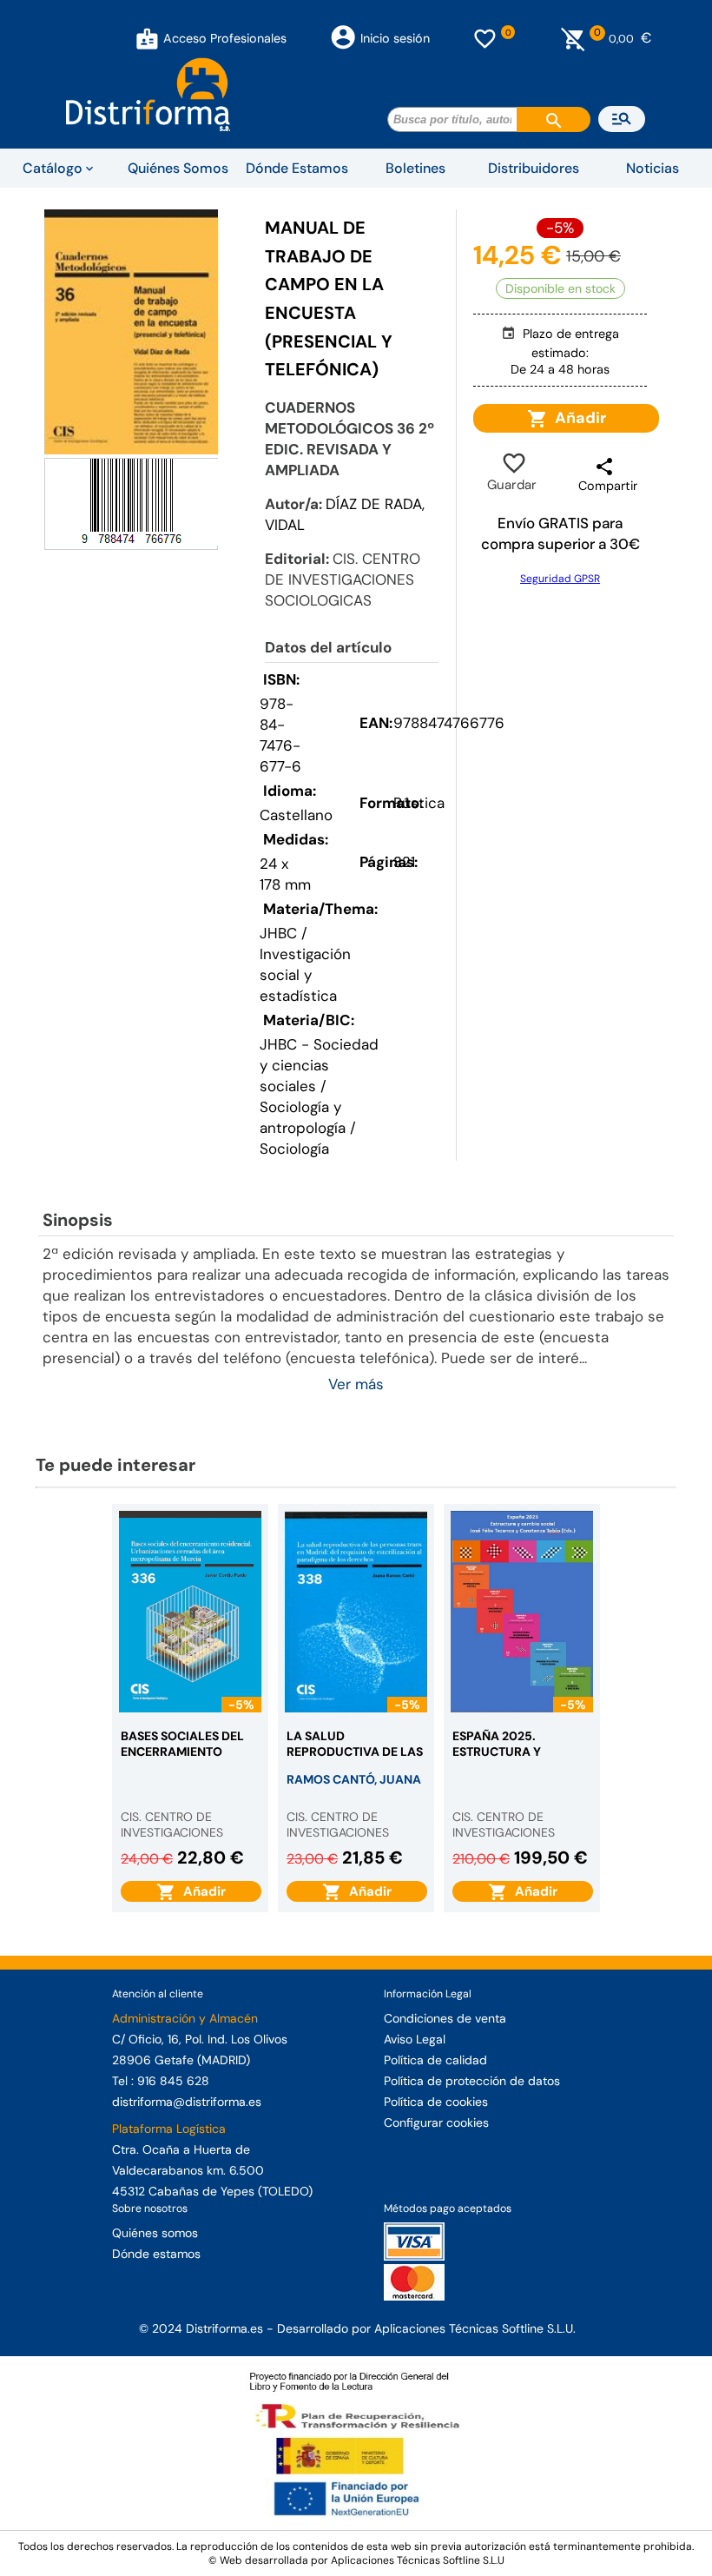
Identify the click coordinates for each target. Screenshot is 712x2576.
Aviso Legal (415, 2039)
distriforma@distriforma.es (187, 2102)
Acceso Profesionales (225, 38)
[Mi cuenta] (147, 38)
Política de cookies (436, 2102)
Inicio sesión (395, 38)
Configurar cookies (436, 2122)
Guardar (512, 473)
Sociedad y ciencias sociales (319, 1065)
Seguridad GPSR (560, 579)
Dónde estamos (156, 2254)
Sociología (294, 1149)
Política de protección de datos (472, 2081)
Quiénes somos (155, 2233)
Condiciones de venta (445, 2018)
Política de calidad (435, 2060)
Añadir (577, 418)
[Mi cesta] (574, 38)
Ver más (356, 1384)
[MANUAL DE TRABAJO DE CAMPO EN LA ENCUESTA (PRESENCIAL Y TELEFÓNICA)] (131, 332)
